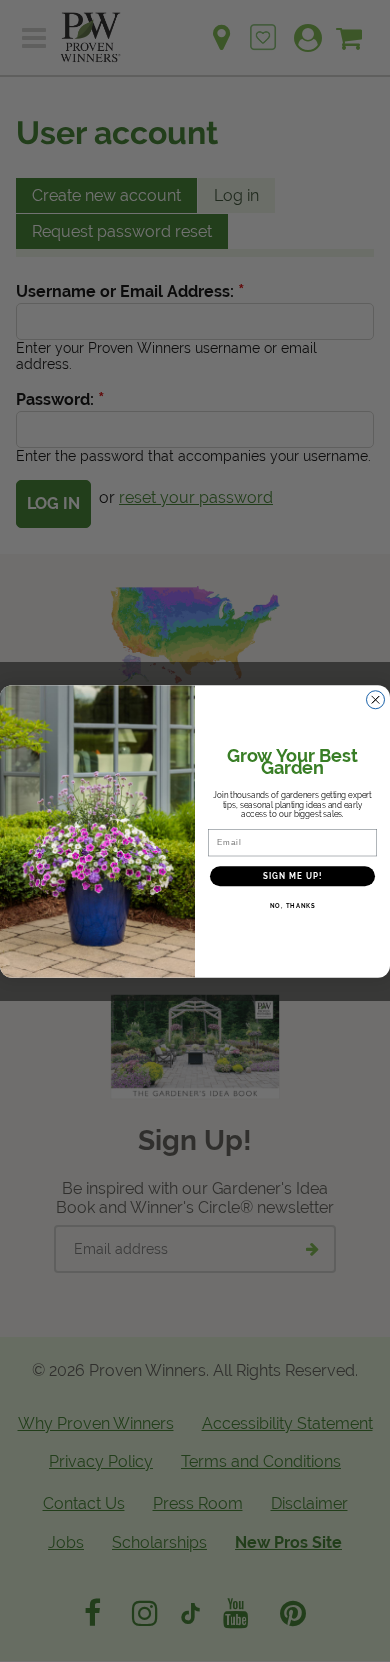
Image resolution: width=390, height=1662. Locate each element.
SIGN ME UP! (293, 876)
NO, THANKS (293, 905)
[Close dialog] (375, 699)
